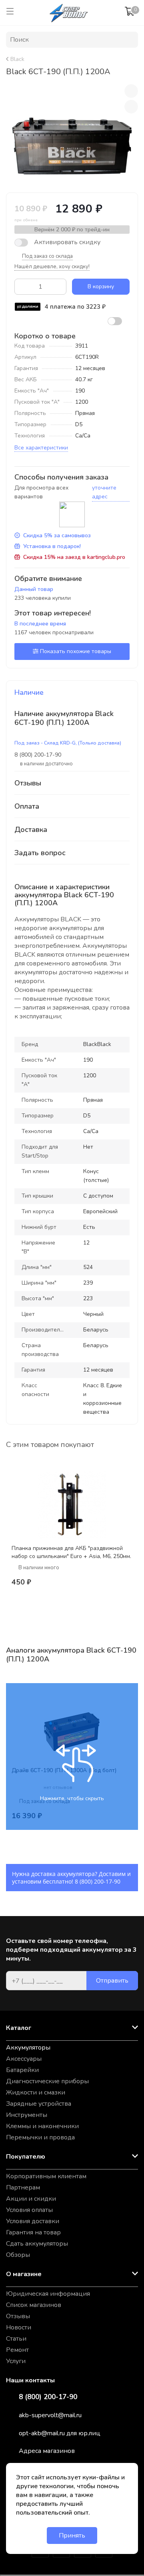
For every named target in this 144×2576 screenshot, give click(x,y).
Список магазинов (34, 2305)
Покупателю (26, 2157)
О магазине (24, 2274)
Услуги (16, 2361)
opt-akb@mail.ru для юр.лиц (60, 2433)
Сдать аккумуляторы (37, 2244)
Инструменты (27, 2115)
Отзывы (18, 2316)
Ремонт (17, 2350)
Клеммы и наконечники (42, 2126)
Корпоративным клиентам (46, 2176)
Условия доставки (33, 2221)
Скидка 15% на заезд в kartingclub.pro (74, 557)
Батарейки (22, 2070)
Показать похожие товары (76, 651)
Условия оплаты (29, 2210)
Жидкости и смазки (36, 2092)
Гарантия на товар (33, 2232)
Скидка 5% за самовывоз (57, 535)
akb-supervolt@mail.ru (50, 2415)
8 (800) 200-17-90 (98, 1881)
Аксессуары (24, 2059)
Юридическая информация (48, 2294)
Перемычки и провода (40, 2137)
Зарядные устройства (39, 2104)
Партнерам (23, 2187)
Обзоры (18, 2255)
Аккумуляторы (28, 2048)
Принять (72, 2536)
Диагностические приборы (47, 2081)
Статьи (16, 2339)
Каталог (19, 2028)
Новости (19, 2327)
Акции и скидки (31, 2199)
